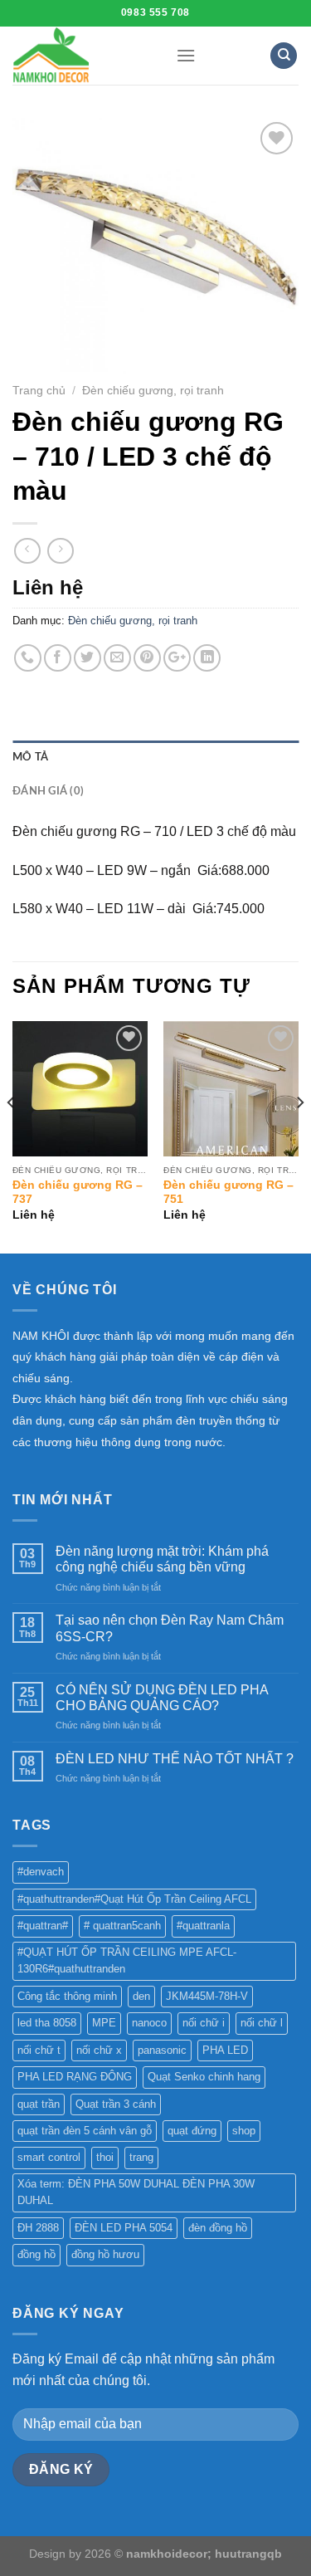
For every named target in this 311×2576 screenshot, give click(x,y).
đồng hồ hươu (105, 2254)
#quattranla (203, 1926)
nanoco (149, 2023)
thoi (105, 2157)
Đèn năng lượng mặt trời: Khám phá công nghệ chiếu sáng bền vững (162, 1559)
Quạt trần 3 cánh (116, 2104)
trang (141, 2157)
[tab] (155, 757)
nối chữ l (262, 2023)
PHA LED (225, 2050)
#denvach (41, 1872)
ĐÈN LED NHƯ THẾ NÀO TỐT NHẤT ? (175, 1759)
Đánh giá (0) (48, 791)
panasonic (162, 2050)
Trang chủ (39, 391)
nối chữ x (99, 2050)
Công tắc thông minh (67, 1996)
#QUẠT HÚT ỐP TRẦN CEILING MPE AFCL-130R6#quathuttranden (127, 1960)
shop (244, 2131)
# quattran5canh (122, 1926)
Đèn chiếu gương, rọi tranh (153, 391)
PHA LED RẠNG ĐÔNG (75, 2077)
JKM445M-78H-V (207, 1996)
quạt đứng (192, 2131)
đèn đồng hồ (218, 2228)
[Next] (299, 1135)
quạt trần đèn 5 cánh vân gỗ (85, 2131)
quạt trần (39, 2104)
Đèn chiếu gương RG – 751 (228, 1193)
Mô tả (30, 757)
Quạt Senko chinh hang (204, 2077)
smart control (49, 2157)
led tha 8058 (47, 2023)
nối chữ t (39, 2050)
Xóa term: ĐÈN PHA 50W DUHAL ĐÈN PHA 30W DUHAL (136, 2192)
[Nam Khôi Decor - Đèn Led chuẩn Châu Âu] (82, 56)
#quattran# (43, 1926)
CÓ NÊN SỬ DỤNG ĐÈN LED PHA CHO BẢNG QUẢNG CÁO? (162, 1698)
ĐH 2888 (38, 2228)
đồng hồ (36, 2254)
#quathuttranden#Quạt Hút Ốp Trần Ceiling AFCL (134, 1899)
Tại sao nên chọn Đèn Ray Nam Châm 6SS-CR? (170, 1628)
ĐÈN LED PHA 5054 (124, 2228)
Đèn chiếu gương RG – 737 (78, 1193)
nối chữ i (204, 2023)
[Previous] (12, 1135)
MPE (104, 2023)
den (141, 1996)
